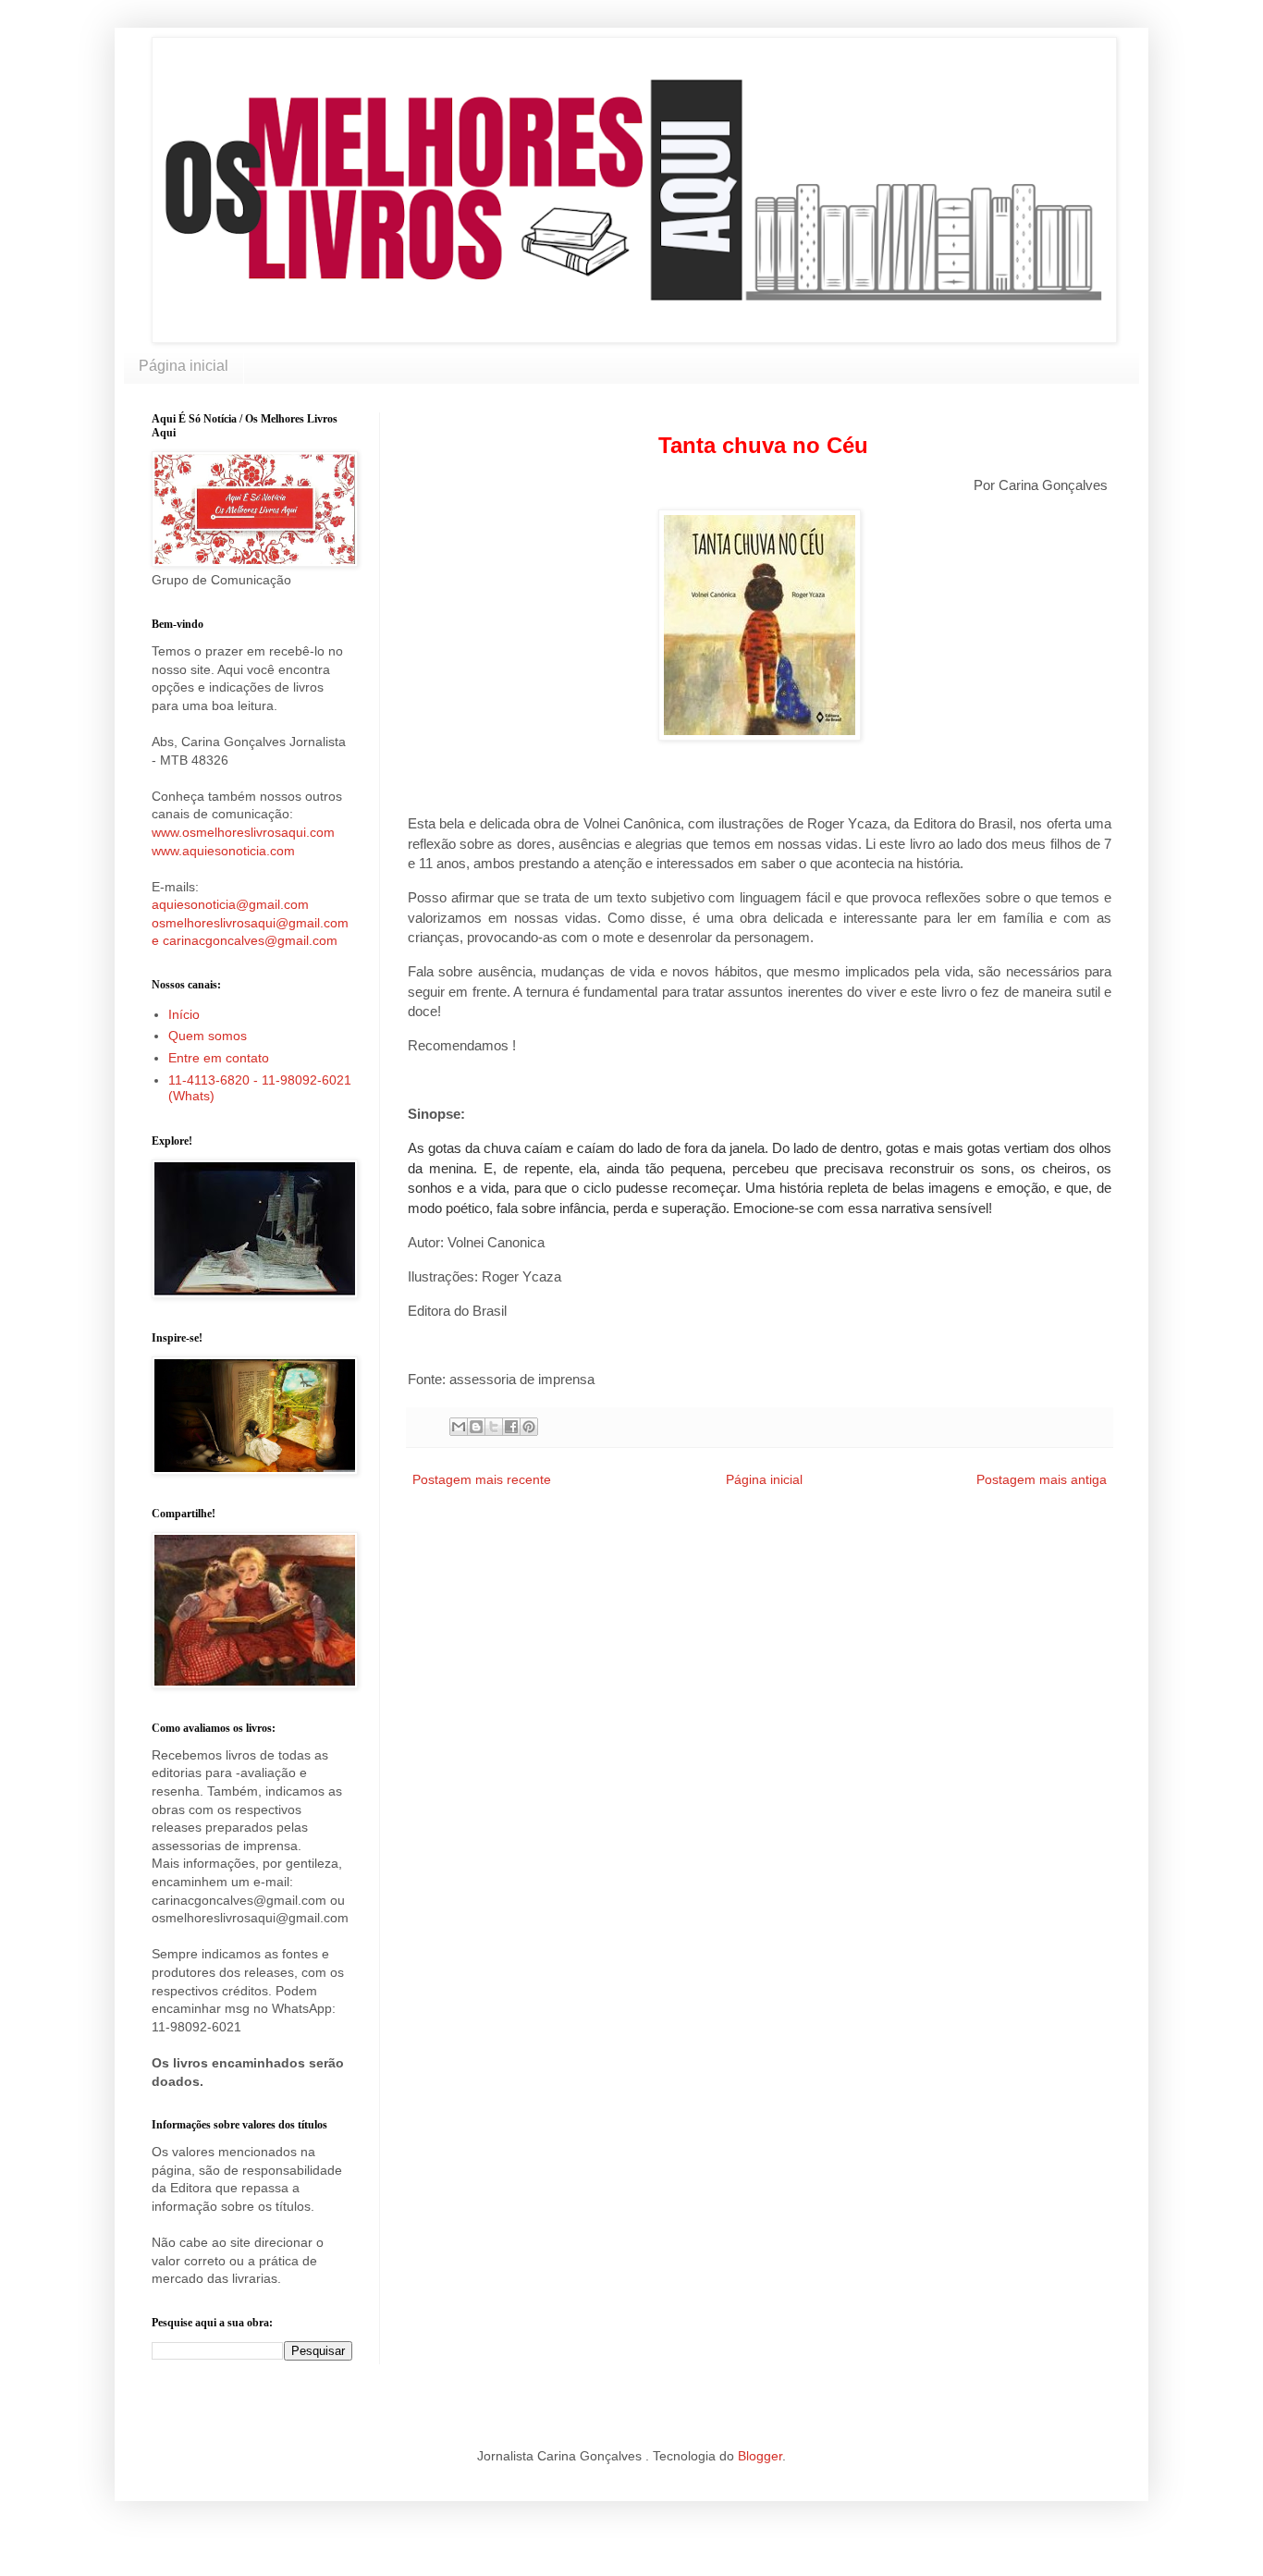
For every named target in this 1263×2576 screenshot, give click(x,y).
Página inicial (184, 366)
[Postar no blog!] (476, 1427)
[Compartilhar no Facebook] (511, 1427)
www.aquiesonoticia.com (223, 851)
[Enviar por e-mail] (459, 1427)
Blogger (760, 2456)
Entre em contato (219, 1058)
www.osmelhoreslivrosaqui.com (243, 832)
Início (184, 1014)
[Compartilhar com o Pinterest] (529, 1427)
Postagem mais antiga (1042, 1479)
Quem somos (208, 1036)
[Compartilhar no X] (494, 1427)
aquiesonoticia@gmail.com (230, 904)
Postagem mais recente (482, 1479)
